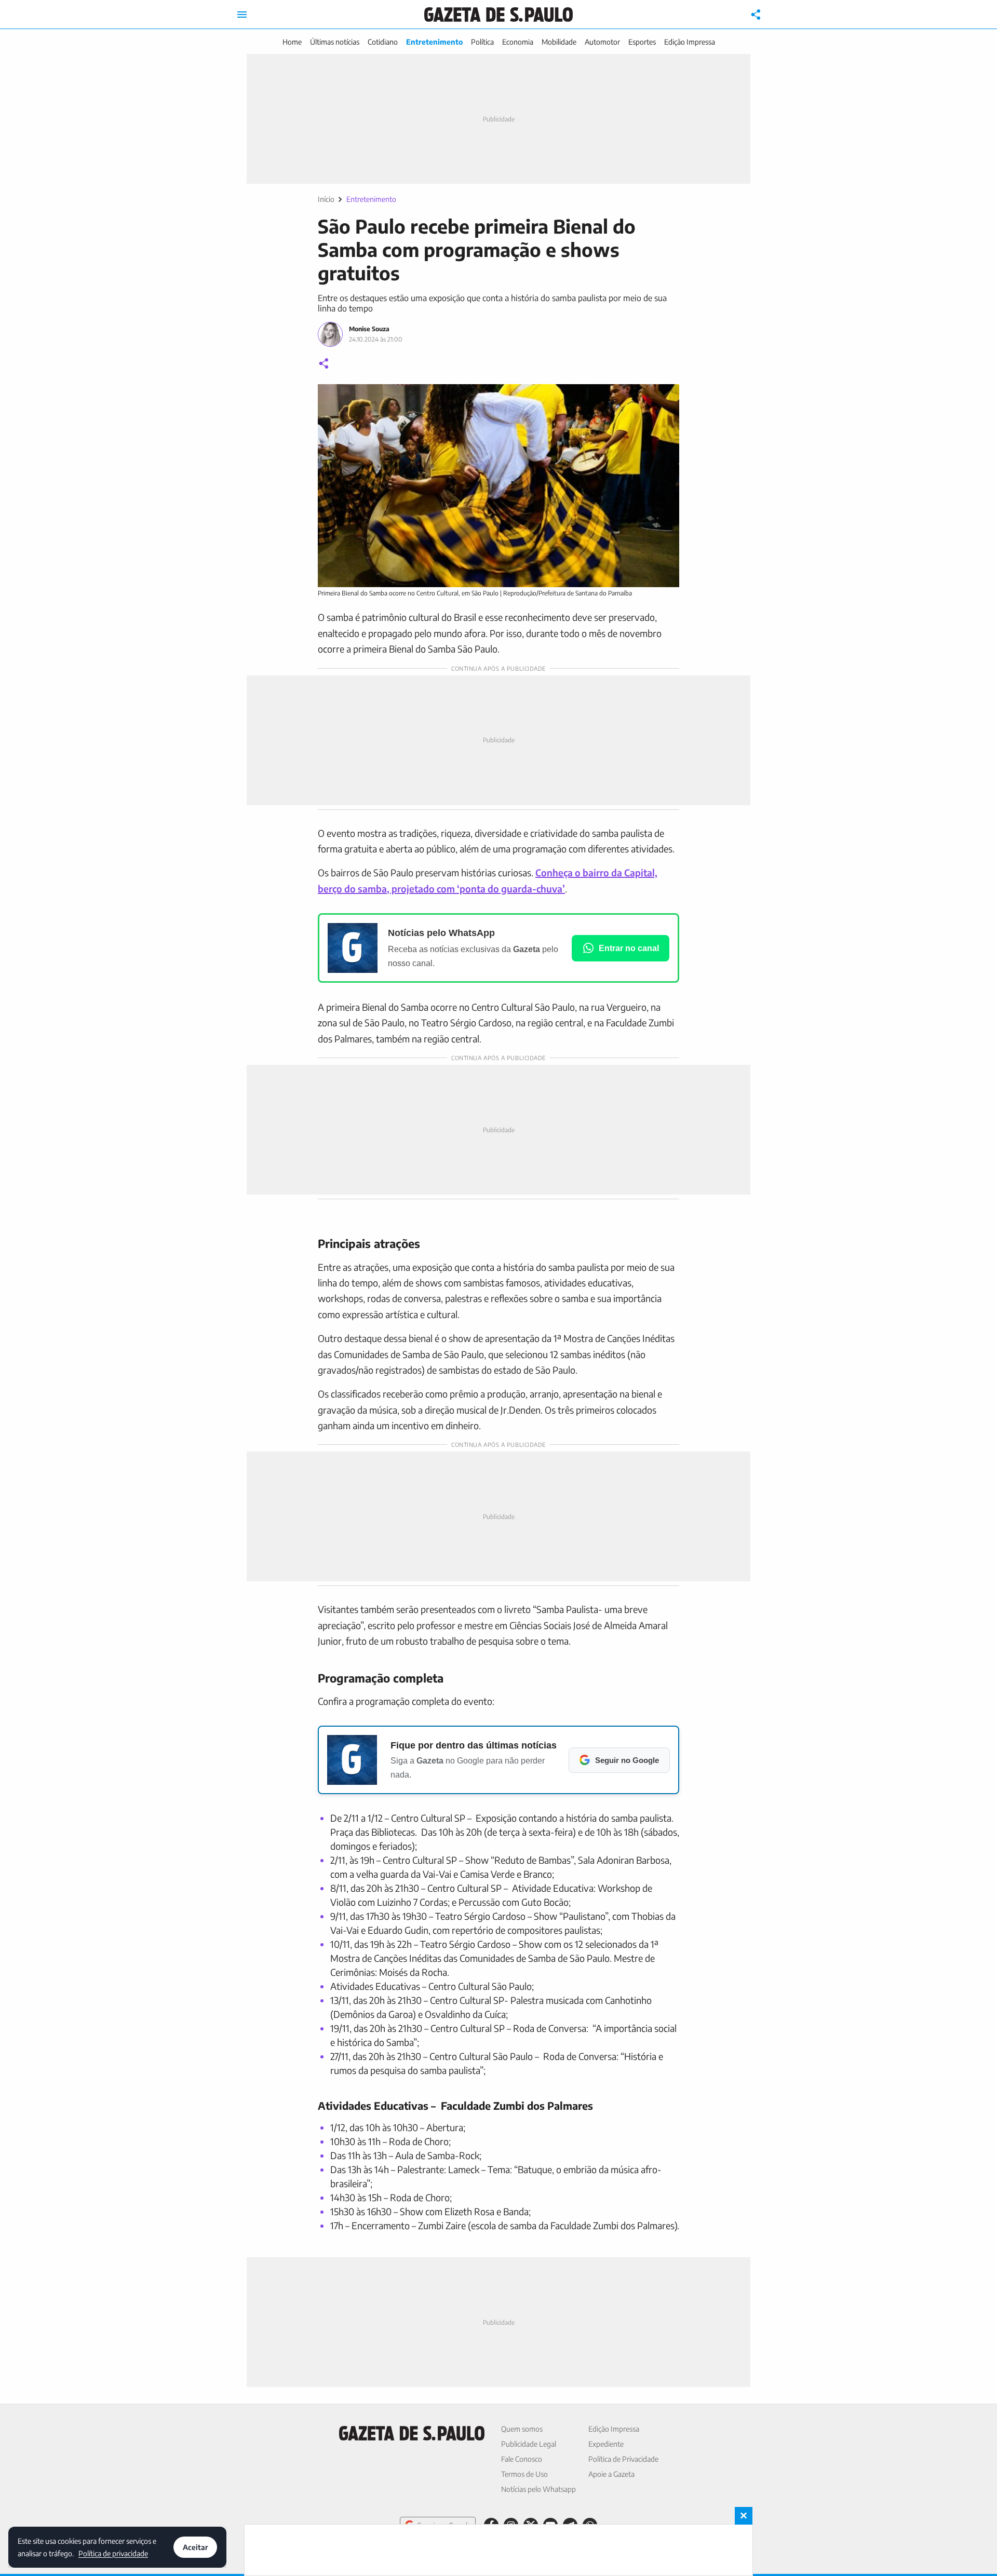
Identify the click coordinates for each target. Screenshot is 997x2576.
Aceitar (195, 2547)
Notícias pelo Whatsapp (538, 2489)
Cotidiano (383, 42)
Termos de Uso (524, 2474)
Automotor (602, 42)
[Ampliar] (666, 398)
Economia (518, 42)
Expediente (606, 2444)
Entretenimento (434, 42)
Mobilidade (559, 42)
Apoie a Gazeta (611, 2474)
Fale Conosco (522, 2459)
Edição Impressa (690, 42)
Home (292, 42)
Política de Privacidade (623, 2459)
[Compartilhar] (756, 15)
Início (326, 199)
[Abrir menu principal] (242, 15)
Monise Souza (369, 329)
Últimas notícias (335, 42)
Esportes (642, 42)
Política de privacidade (113, 2553)
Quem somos (522, 2429)
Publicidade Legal (529, 2444)
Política (482, 42)
